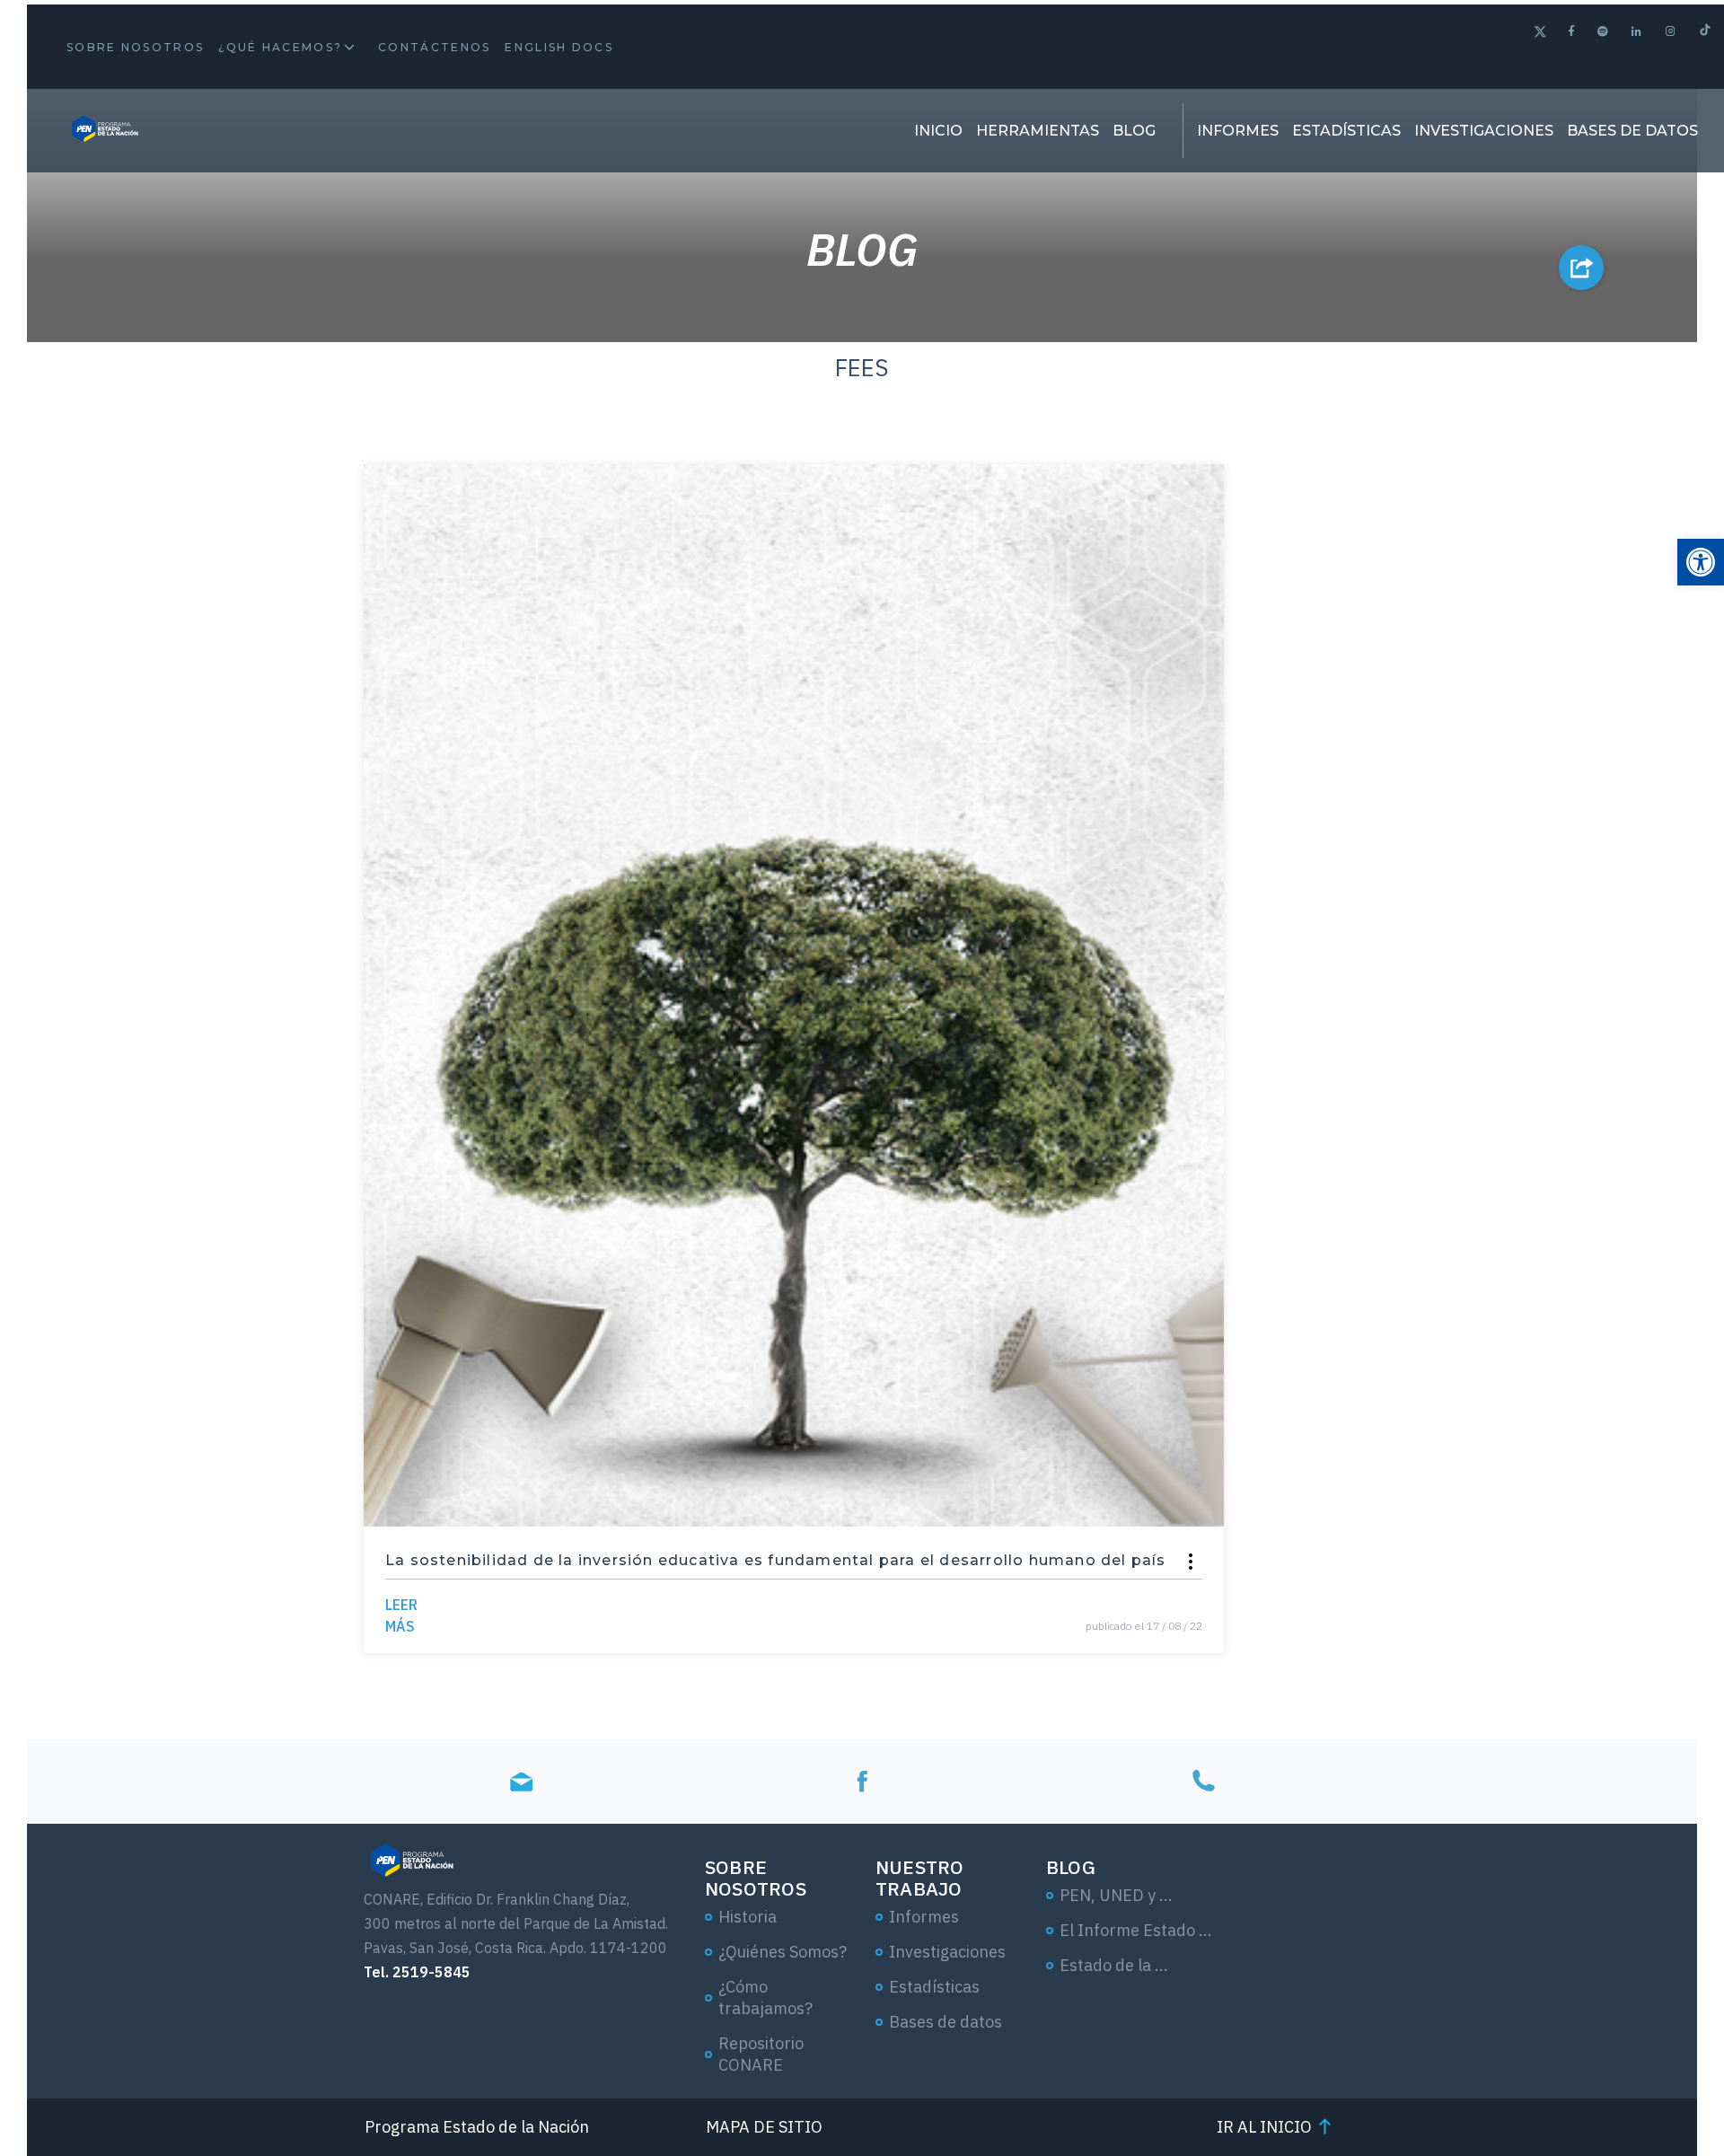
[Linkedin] (1637, 31)
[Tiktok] (1705, 32)
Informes (1238, 131)
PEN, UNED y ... (1116, 1895)
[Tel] (1203, 1781)
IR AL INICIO (1264, 2127)
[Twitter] (1540, 34)
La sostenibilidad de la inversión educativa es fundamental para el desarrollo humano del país (776, 1560)
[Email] (521, 1781)
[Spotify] (1604, 31)
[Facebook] (1572, 31)
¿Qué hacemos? (280, 47)
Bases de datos (1632, 131)
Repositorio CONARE (761, 2054)
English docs (559, 47)
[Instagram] (1671, 31)
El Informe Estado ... (1136, 1930)
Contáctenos (434, 47)
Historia (748, 1917)
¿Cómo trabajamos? (765, 1998)
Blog (1134, 131)
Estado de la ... (1114, 1965)
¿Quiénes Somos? (783, 1952)
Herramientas (1038, 131)
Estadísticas (1346, 131)
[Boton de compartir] (1581, 268)
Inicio (938, 131)
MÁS (401, 1615)
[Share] (1191, 1562)
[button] (1701, 562)
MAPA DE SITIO (764, 2127)
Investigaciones (1484, 131)
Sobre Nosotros (135, 47)
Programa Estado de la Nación (477, 2127)
